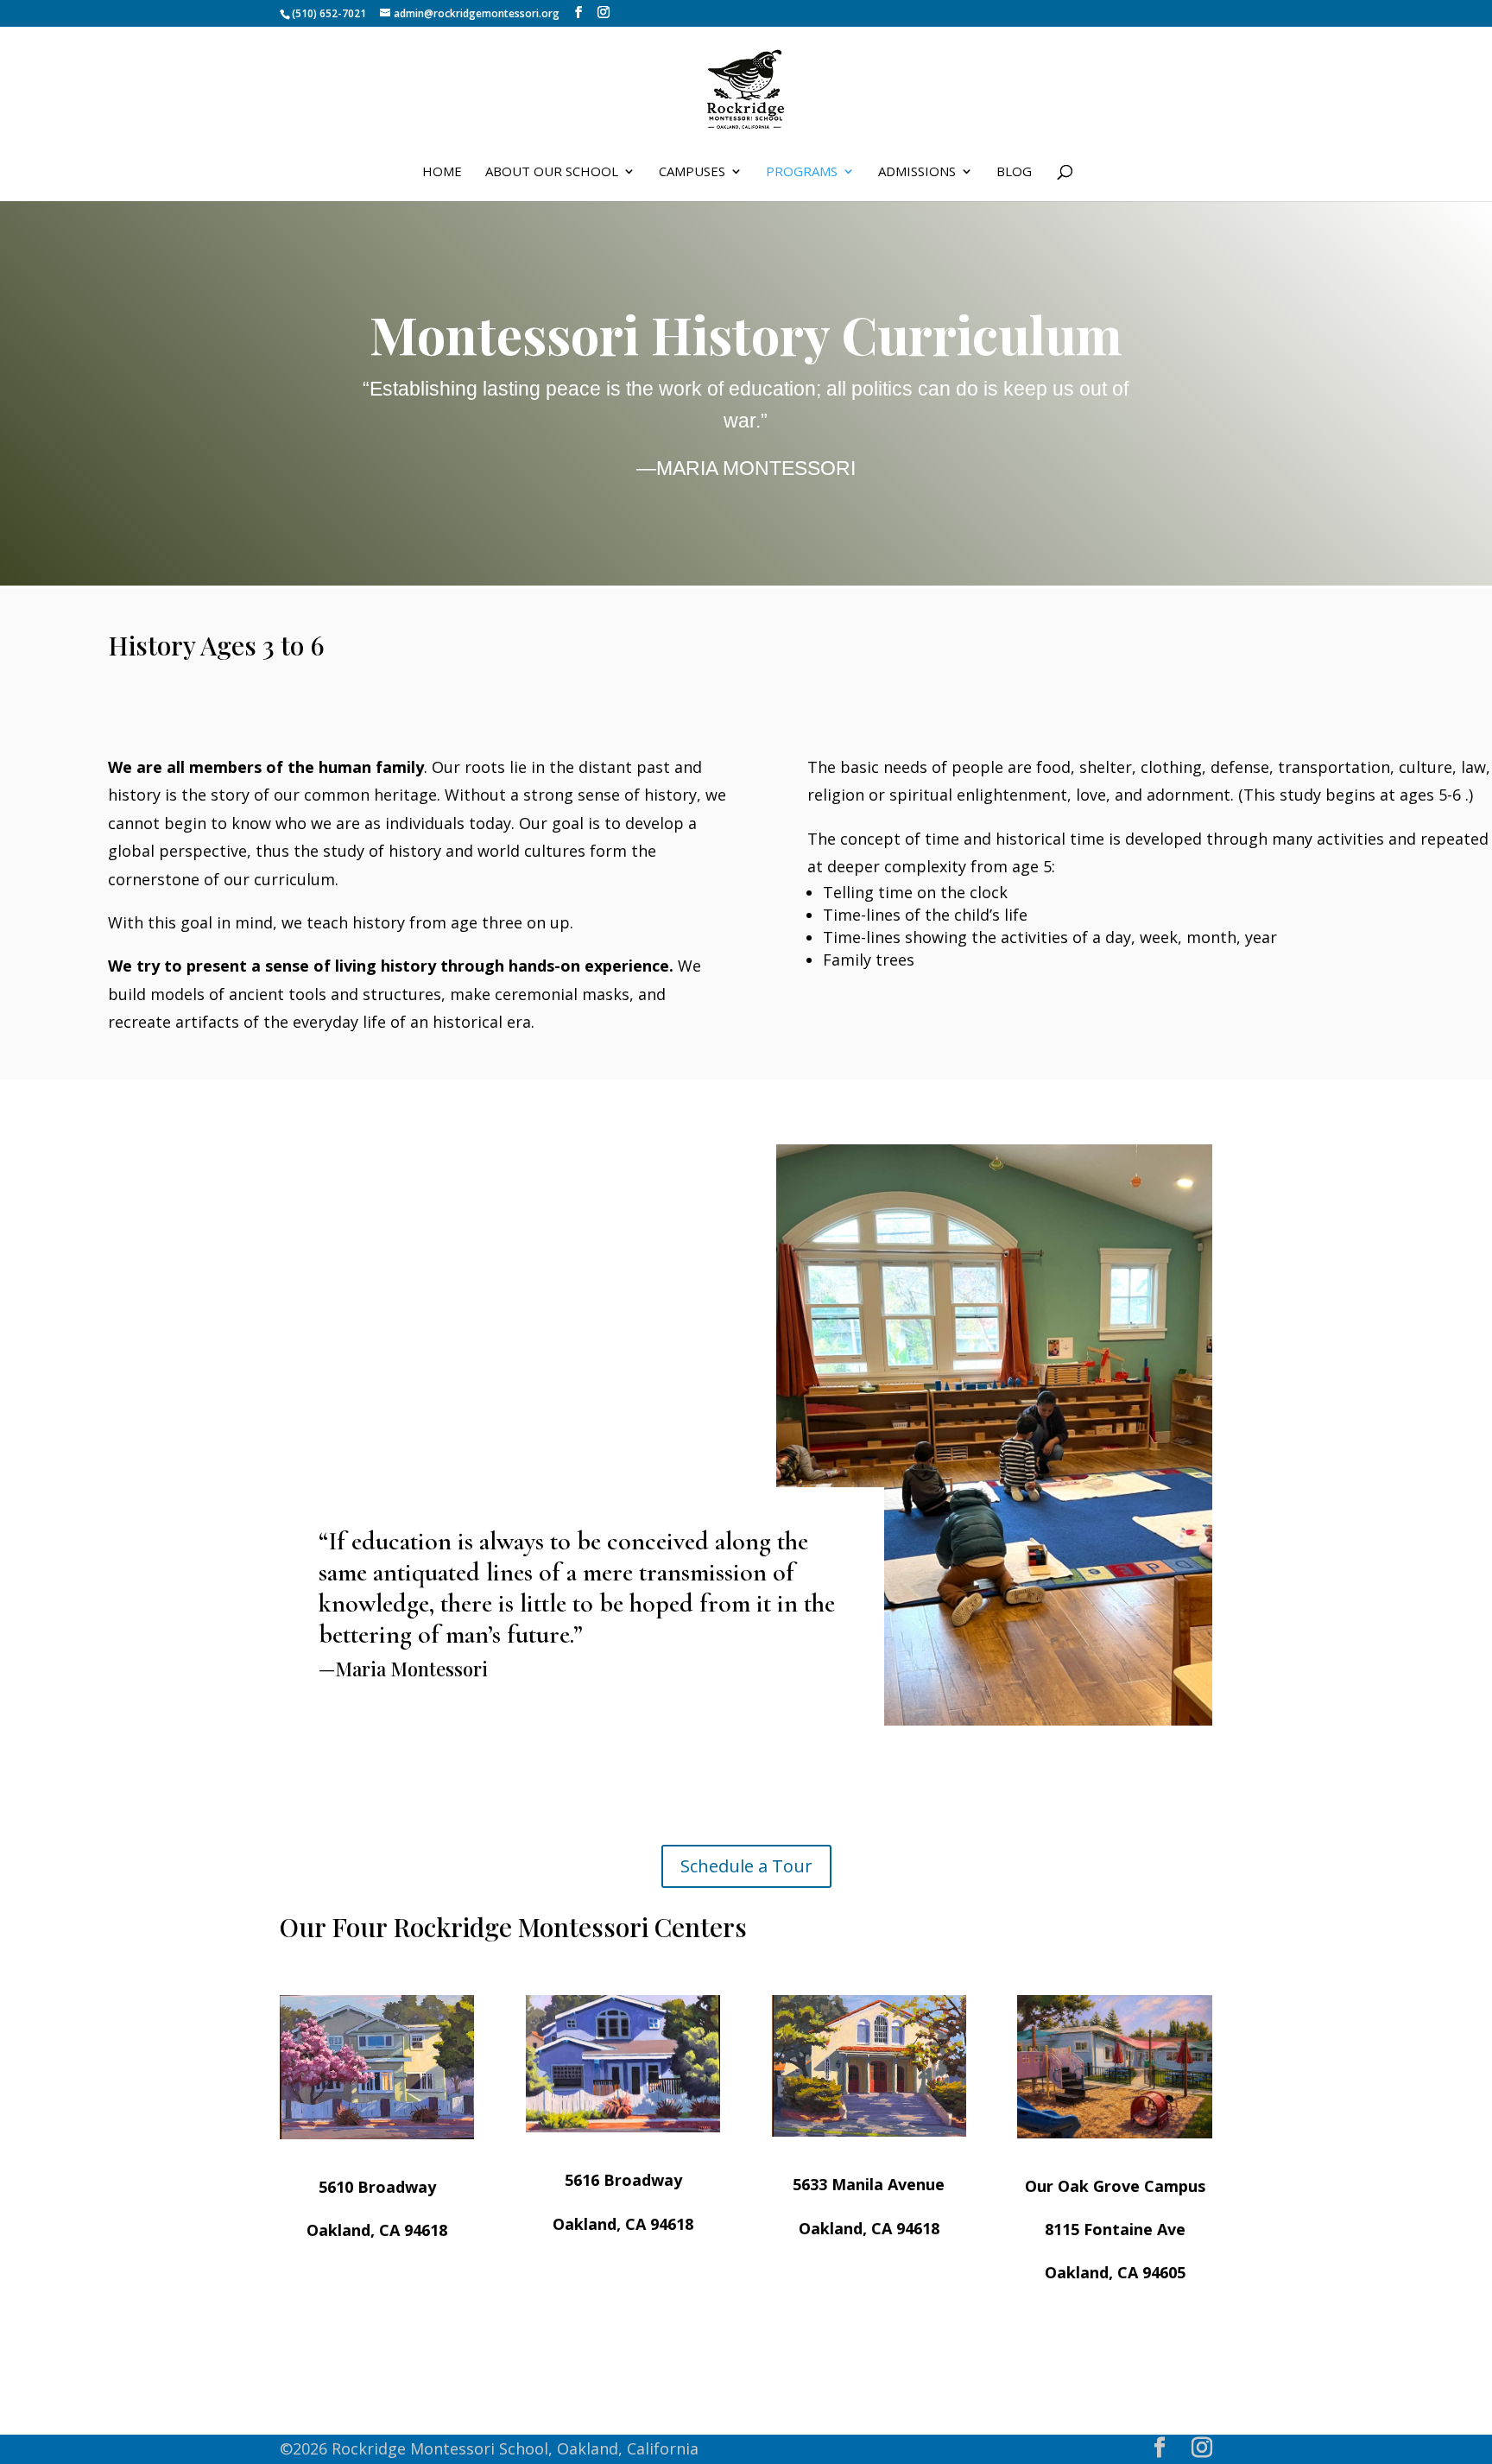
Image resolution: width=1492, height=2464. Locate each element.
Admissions (917, 172)
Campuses (692, 172)
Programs (802, 172)
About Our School (552, 172)
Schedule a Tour (746, 1866)
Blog (1014, 172)
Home (442, 172)
